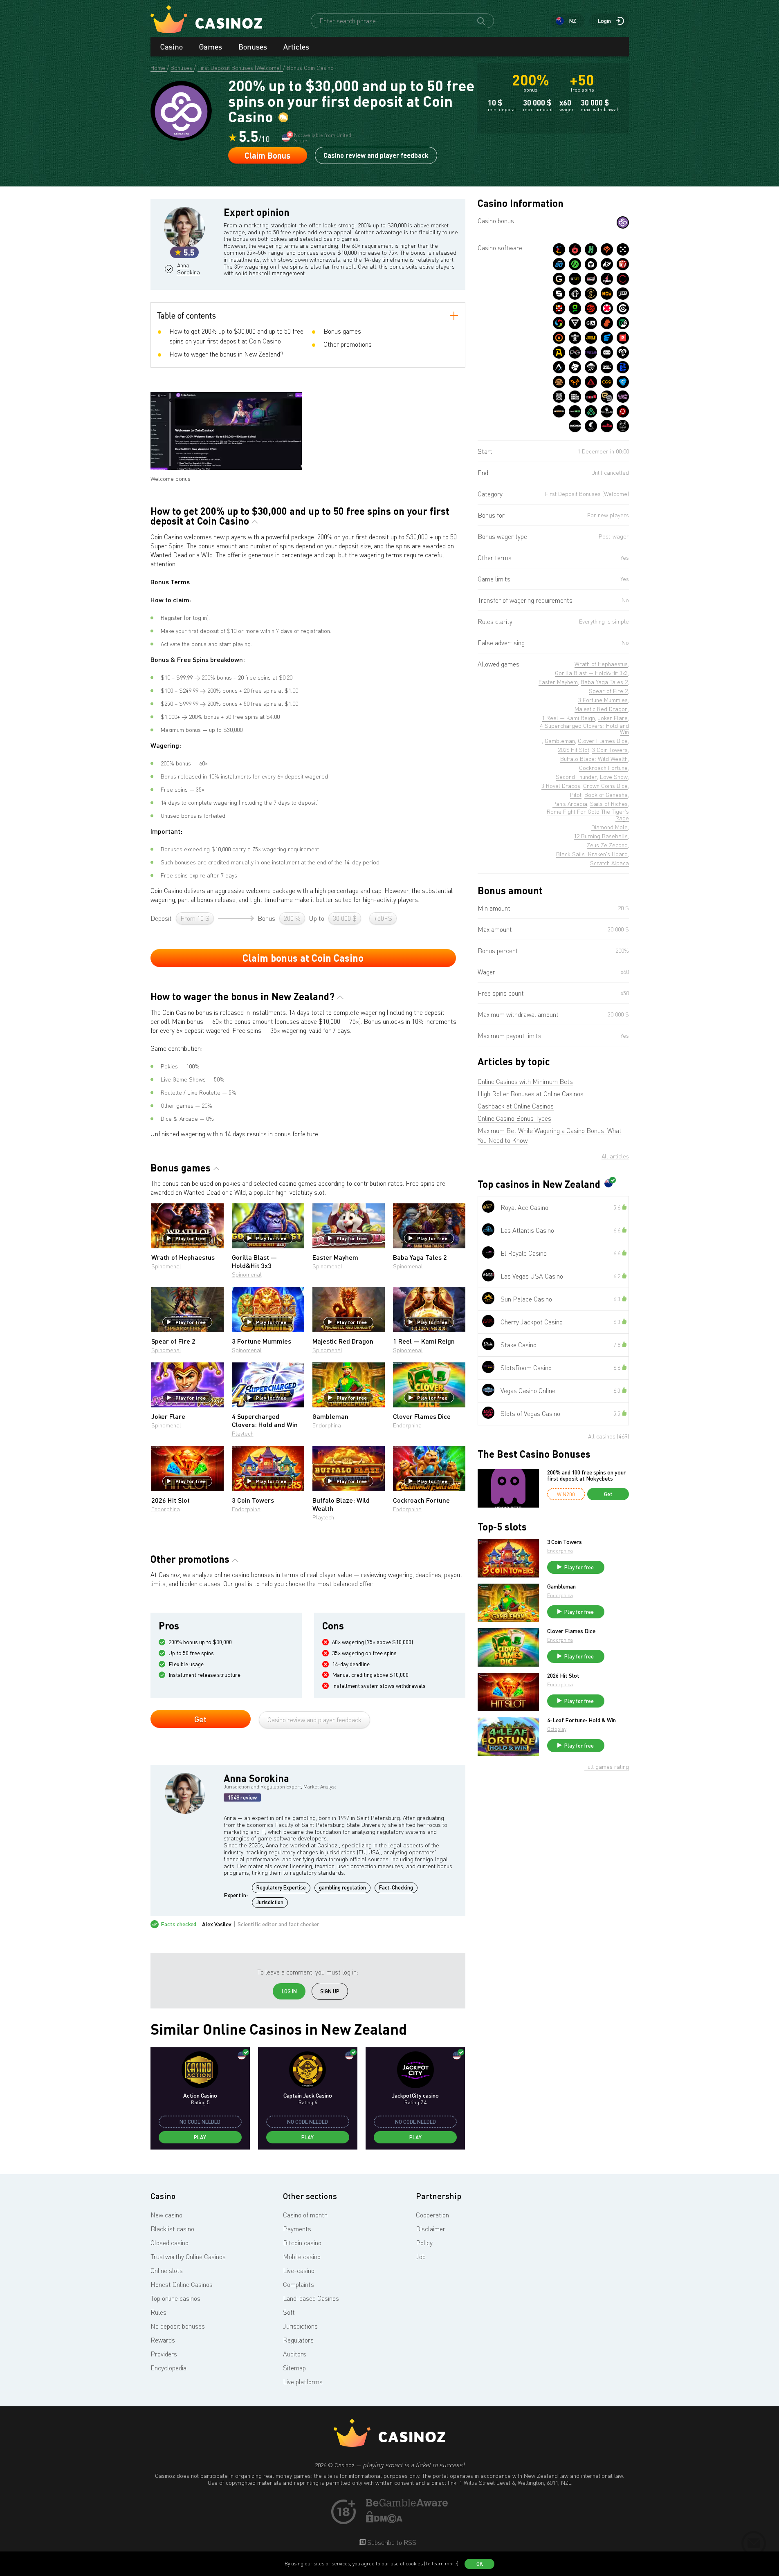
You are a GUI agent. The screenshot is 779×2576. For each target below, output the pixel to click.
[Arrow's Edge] (591, 382)
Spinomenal (166, 1266)
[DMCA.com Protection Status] (384, 2521)
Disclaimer (431, 2229)
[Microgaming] (575, 264)
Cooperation (432, 2215)
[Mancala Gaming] (559, 308)
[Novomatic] (575, 308)
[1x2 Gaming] (623, 323)
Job (421, 2257)
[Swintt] (607, 323)
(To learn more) (441, 2564)
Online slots (167, 2271)
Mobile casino (302, 2257)
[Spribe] (607, 367)
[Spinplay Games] (623, 308)
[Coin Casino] (623, 222)
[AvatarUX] (559, 367)
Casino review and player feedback (376, 155)
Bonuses (253, 47)
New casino (166, 2215)
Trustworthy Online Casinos (188, 2257)
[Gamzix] (559, 279)
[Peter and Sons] (623, 352)
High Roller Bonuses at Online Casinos (531, 1094)
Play (200, 2137)
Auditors (295, 2354)
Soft (289, 2312)
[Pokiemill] (623, 279)
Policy (424, 2243)
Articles (296, 47)
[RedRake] (591, 279)
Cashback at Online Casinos (516, 1106)
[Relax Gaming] (623, 249)
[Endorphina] (559, 249)
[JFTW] (607, 352)
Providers (164, 2354)
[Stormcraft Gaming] (575, 338)
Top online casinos (175, 2298)
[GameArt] (591, 323)
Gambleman (561, 1586)
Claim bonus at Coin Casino (303, 958)
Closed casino (169, 2243)
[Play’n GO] (559, 264)
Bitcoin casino (302, 2243)
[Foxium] (575, 382)
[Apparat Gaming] (559, 352)
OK (480, 2564)
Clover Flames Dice (571, 1631)
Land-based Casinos (311, 2298)
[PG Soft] (575, 352)
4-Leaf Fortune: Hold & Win (581, 1720)
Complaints (299, 2284)
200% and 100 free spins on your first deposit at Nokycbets (587, 1475)
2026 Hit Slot (563, 1676)
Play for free (191, 1238)
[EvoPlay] (607, 338)
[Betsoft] (575, 279)
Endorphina (327, 1425)
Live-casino (299, 2271)
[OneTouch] (575, 294)
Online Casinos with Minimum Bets (525, 1082)
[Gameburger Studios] (559, 382)
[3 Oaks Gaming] (607, 294)
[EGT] (591, 308)
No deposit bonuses (178, 2326)
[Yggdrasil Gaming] (607, 249)
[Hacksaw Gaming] (591, 249)
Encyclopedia (168, 2368)
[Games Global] (575, 323)
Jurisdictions (300, 2326)
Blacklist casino (172, 2229)
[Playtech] (607, 264)
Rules (158, 2312)
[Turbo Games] (607, 308)
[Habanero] (575, 249)
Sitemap (294, 2368)
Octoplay (557, 1729)
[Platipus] (623, 338)
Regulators (298, 2340)
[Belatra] (623, 367)
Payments (297, 2229)
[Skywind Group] (559, 323)
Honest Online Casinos (182, 2284)
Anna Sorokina (189, 269)
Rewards (163, 2340)
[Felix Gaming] (575, 367)
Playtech (243, 1433)
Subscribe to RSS (391, 2542)
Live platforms (303, 2382)
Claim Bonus (267, 155)
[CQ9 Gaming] (607, 382)
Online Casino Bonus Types (514, 1118)
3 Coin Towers (565, 1542)
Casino (172, 47)
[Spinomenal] (559, 294)
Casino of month (305, 2215)
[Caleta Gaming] (623, 382)
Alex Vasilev (217, 1924)
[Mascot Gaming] (559, 397)
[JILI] (591, 338)
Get (200, 1719)
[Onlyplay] (559, 338)
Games (211, 47)
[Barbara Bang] (575, 397)
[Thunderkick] (591, 264)
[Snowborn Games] (591, 367)
